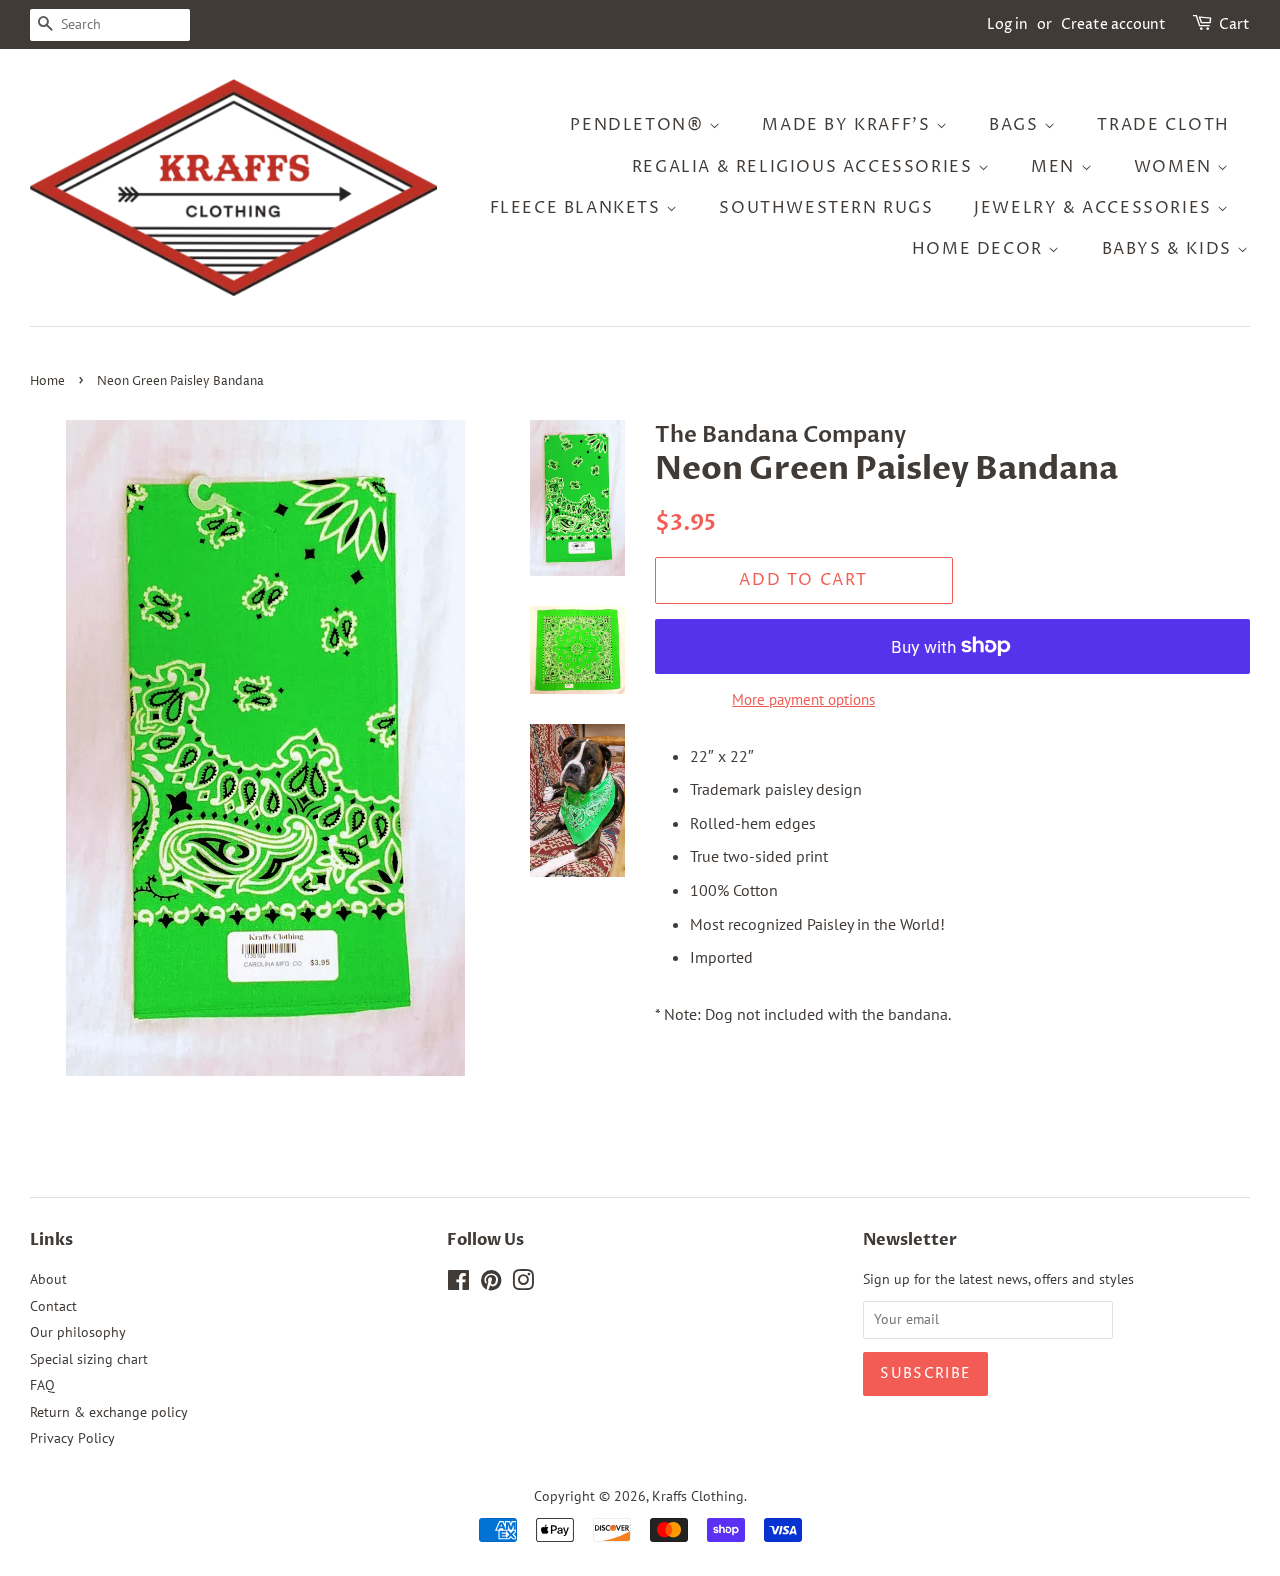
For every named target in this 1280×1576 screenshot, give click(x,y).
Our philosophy (78, 1332)
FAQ (42, 1385)
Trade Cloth (1163, 125)
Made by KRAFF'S (849, 125)
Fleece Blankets (578, 208)
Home (47, 381)
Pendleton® (639, 125)
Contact (53, 1306)
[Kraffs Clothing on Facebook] (458, 1284)
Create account (1113, 24)
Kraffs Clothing (698, 1496)
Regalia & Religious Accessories (805, 167)
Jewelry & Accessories (1095, 208)
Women (1176, 167)
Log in (1007, 24)
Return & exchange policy (109, 1412)
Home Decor (980, 249)
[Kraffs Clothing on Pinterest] (491, 1284)
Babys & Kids (1170, 249)
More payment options (803, 699)
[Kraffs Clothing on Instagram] (523, 1284)
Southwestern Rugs (826, 208)
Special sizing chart (89, 1359)
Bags (1016, 125)
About (48, 1279)
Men (1055, 167)
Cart (1234, 24)
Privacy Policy (72, 1438)
